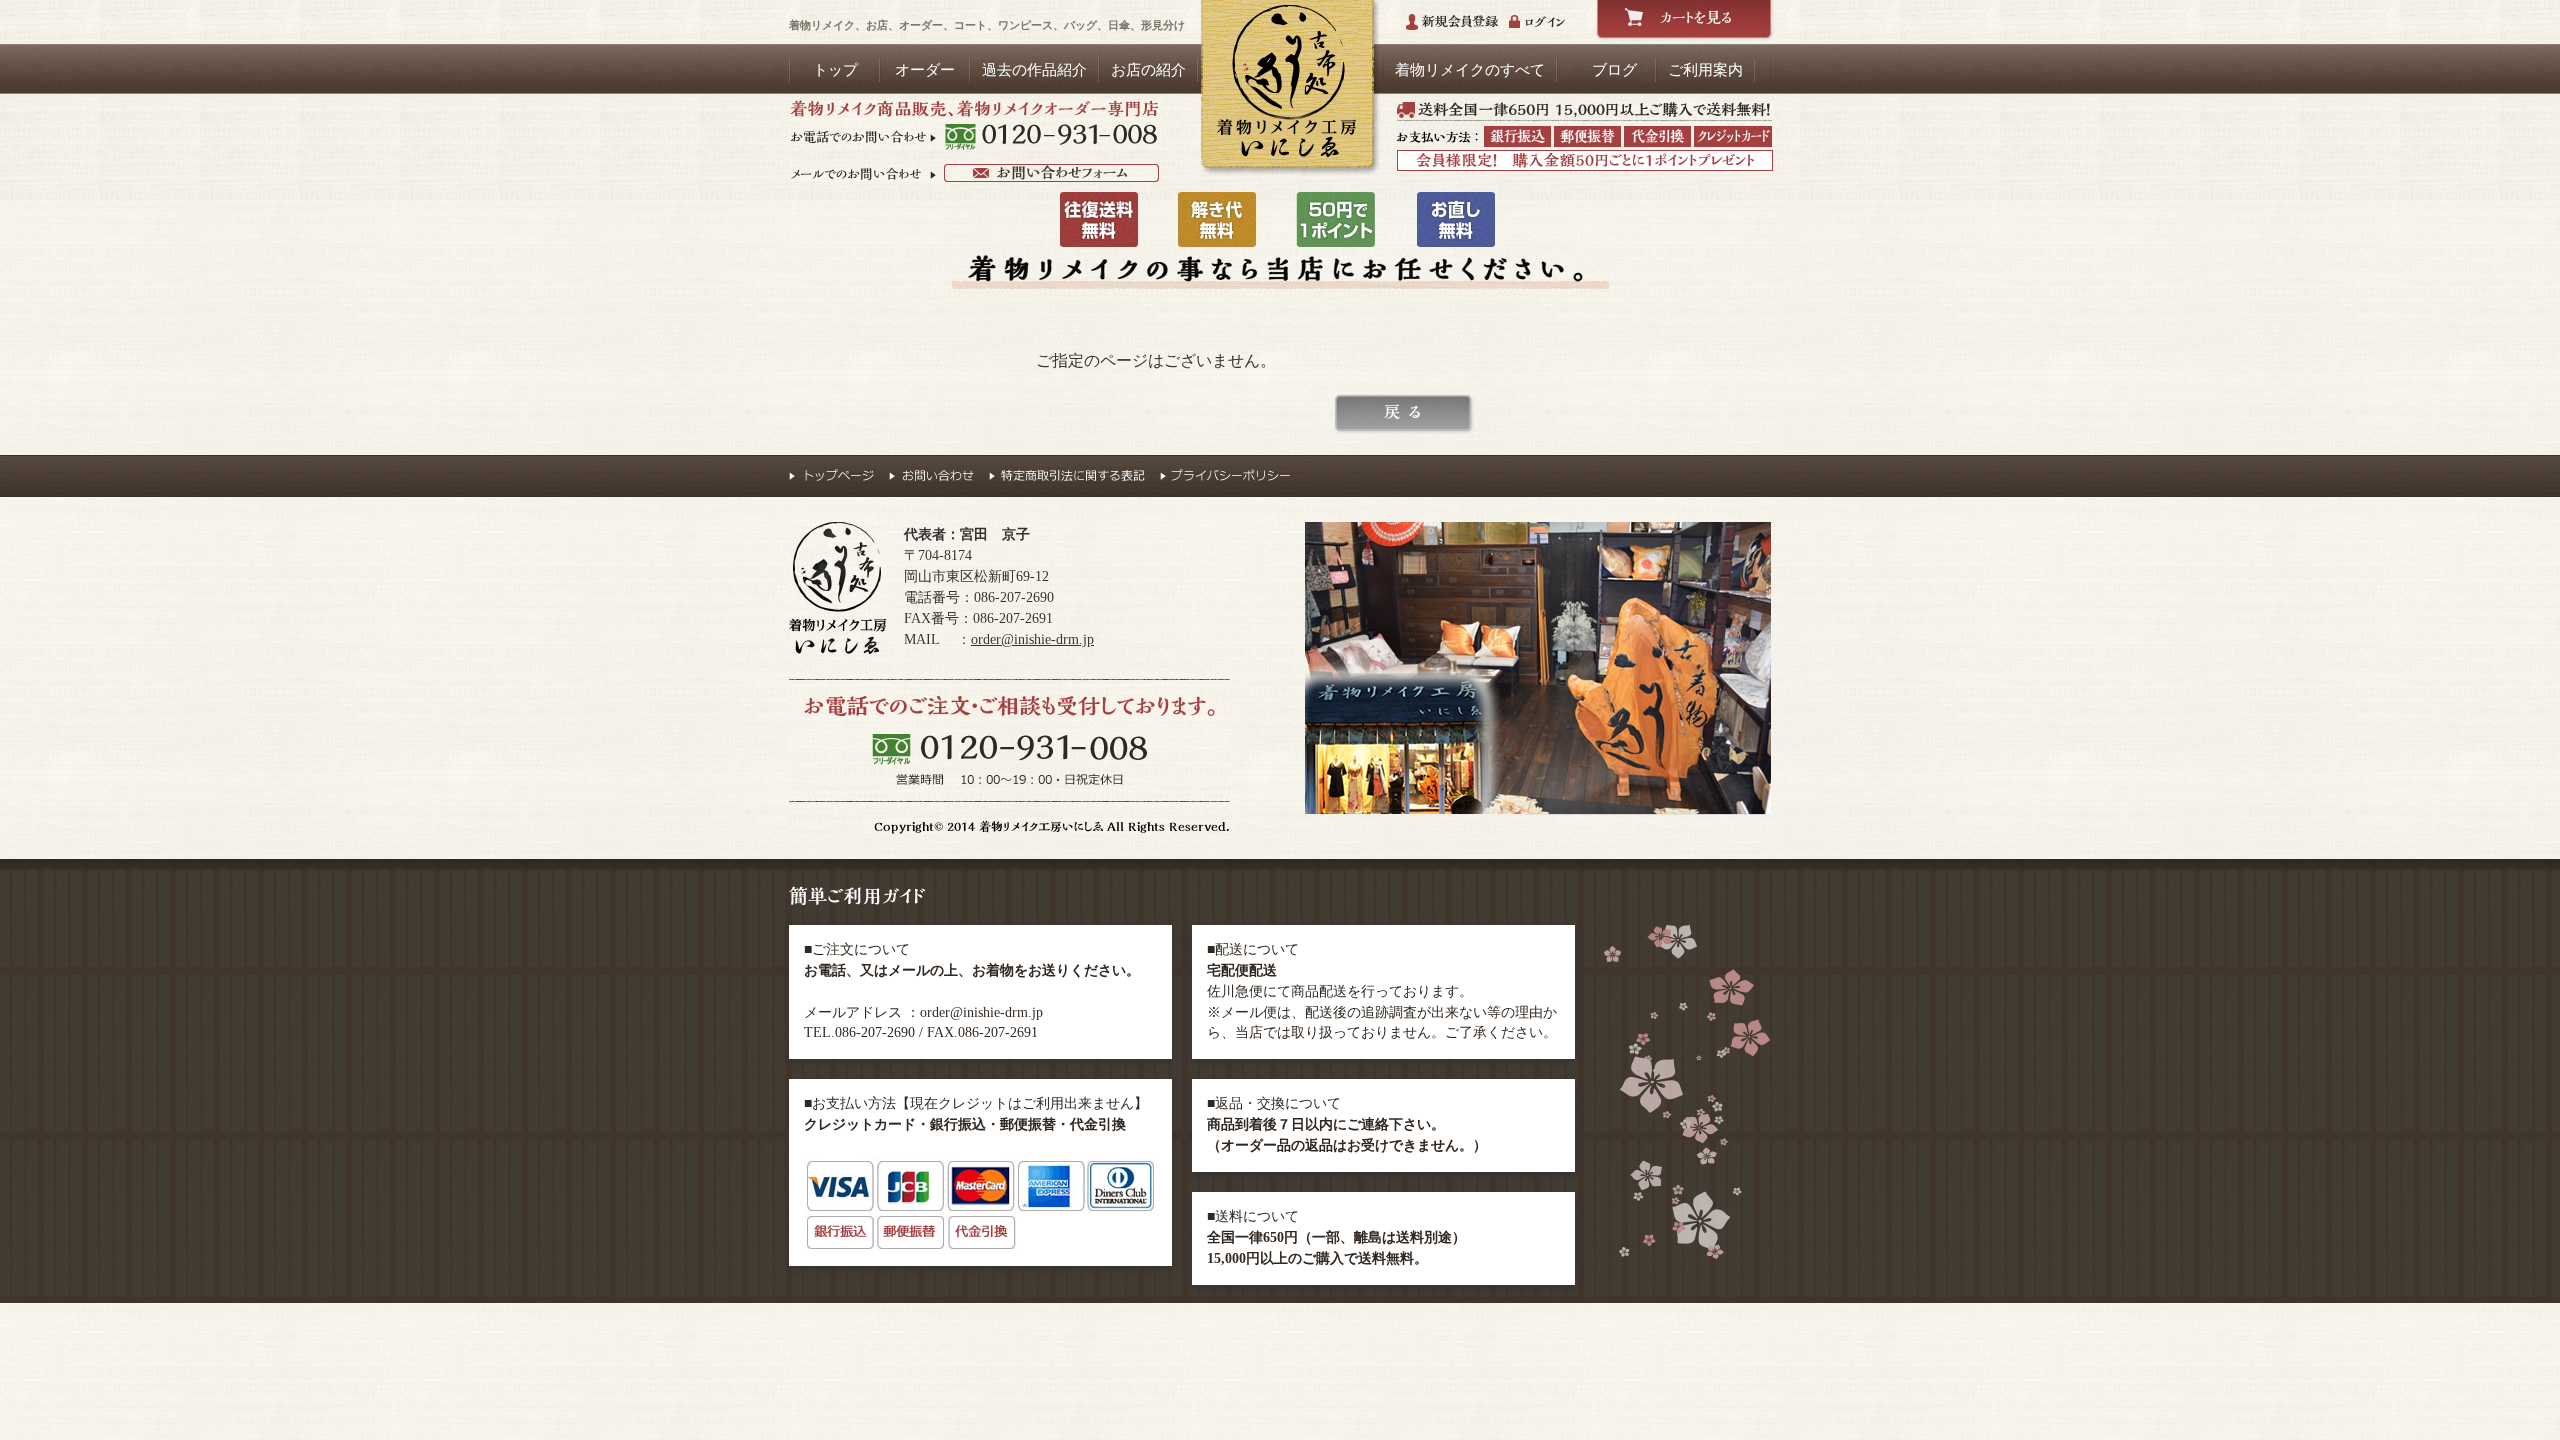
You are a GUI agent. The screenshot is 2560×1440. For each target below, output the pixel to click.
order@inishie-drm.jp (1032, 639)
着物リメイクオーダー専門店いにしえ (1287, 88)
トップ (835, 70)
